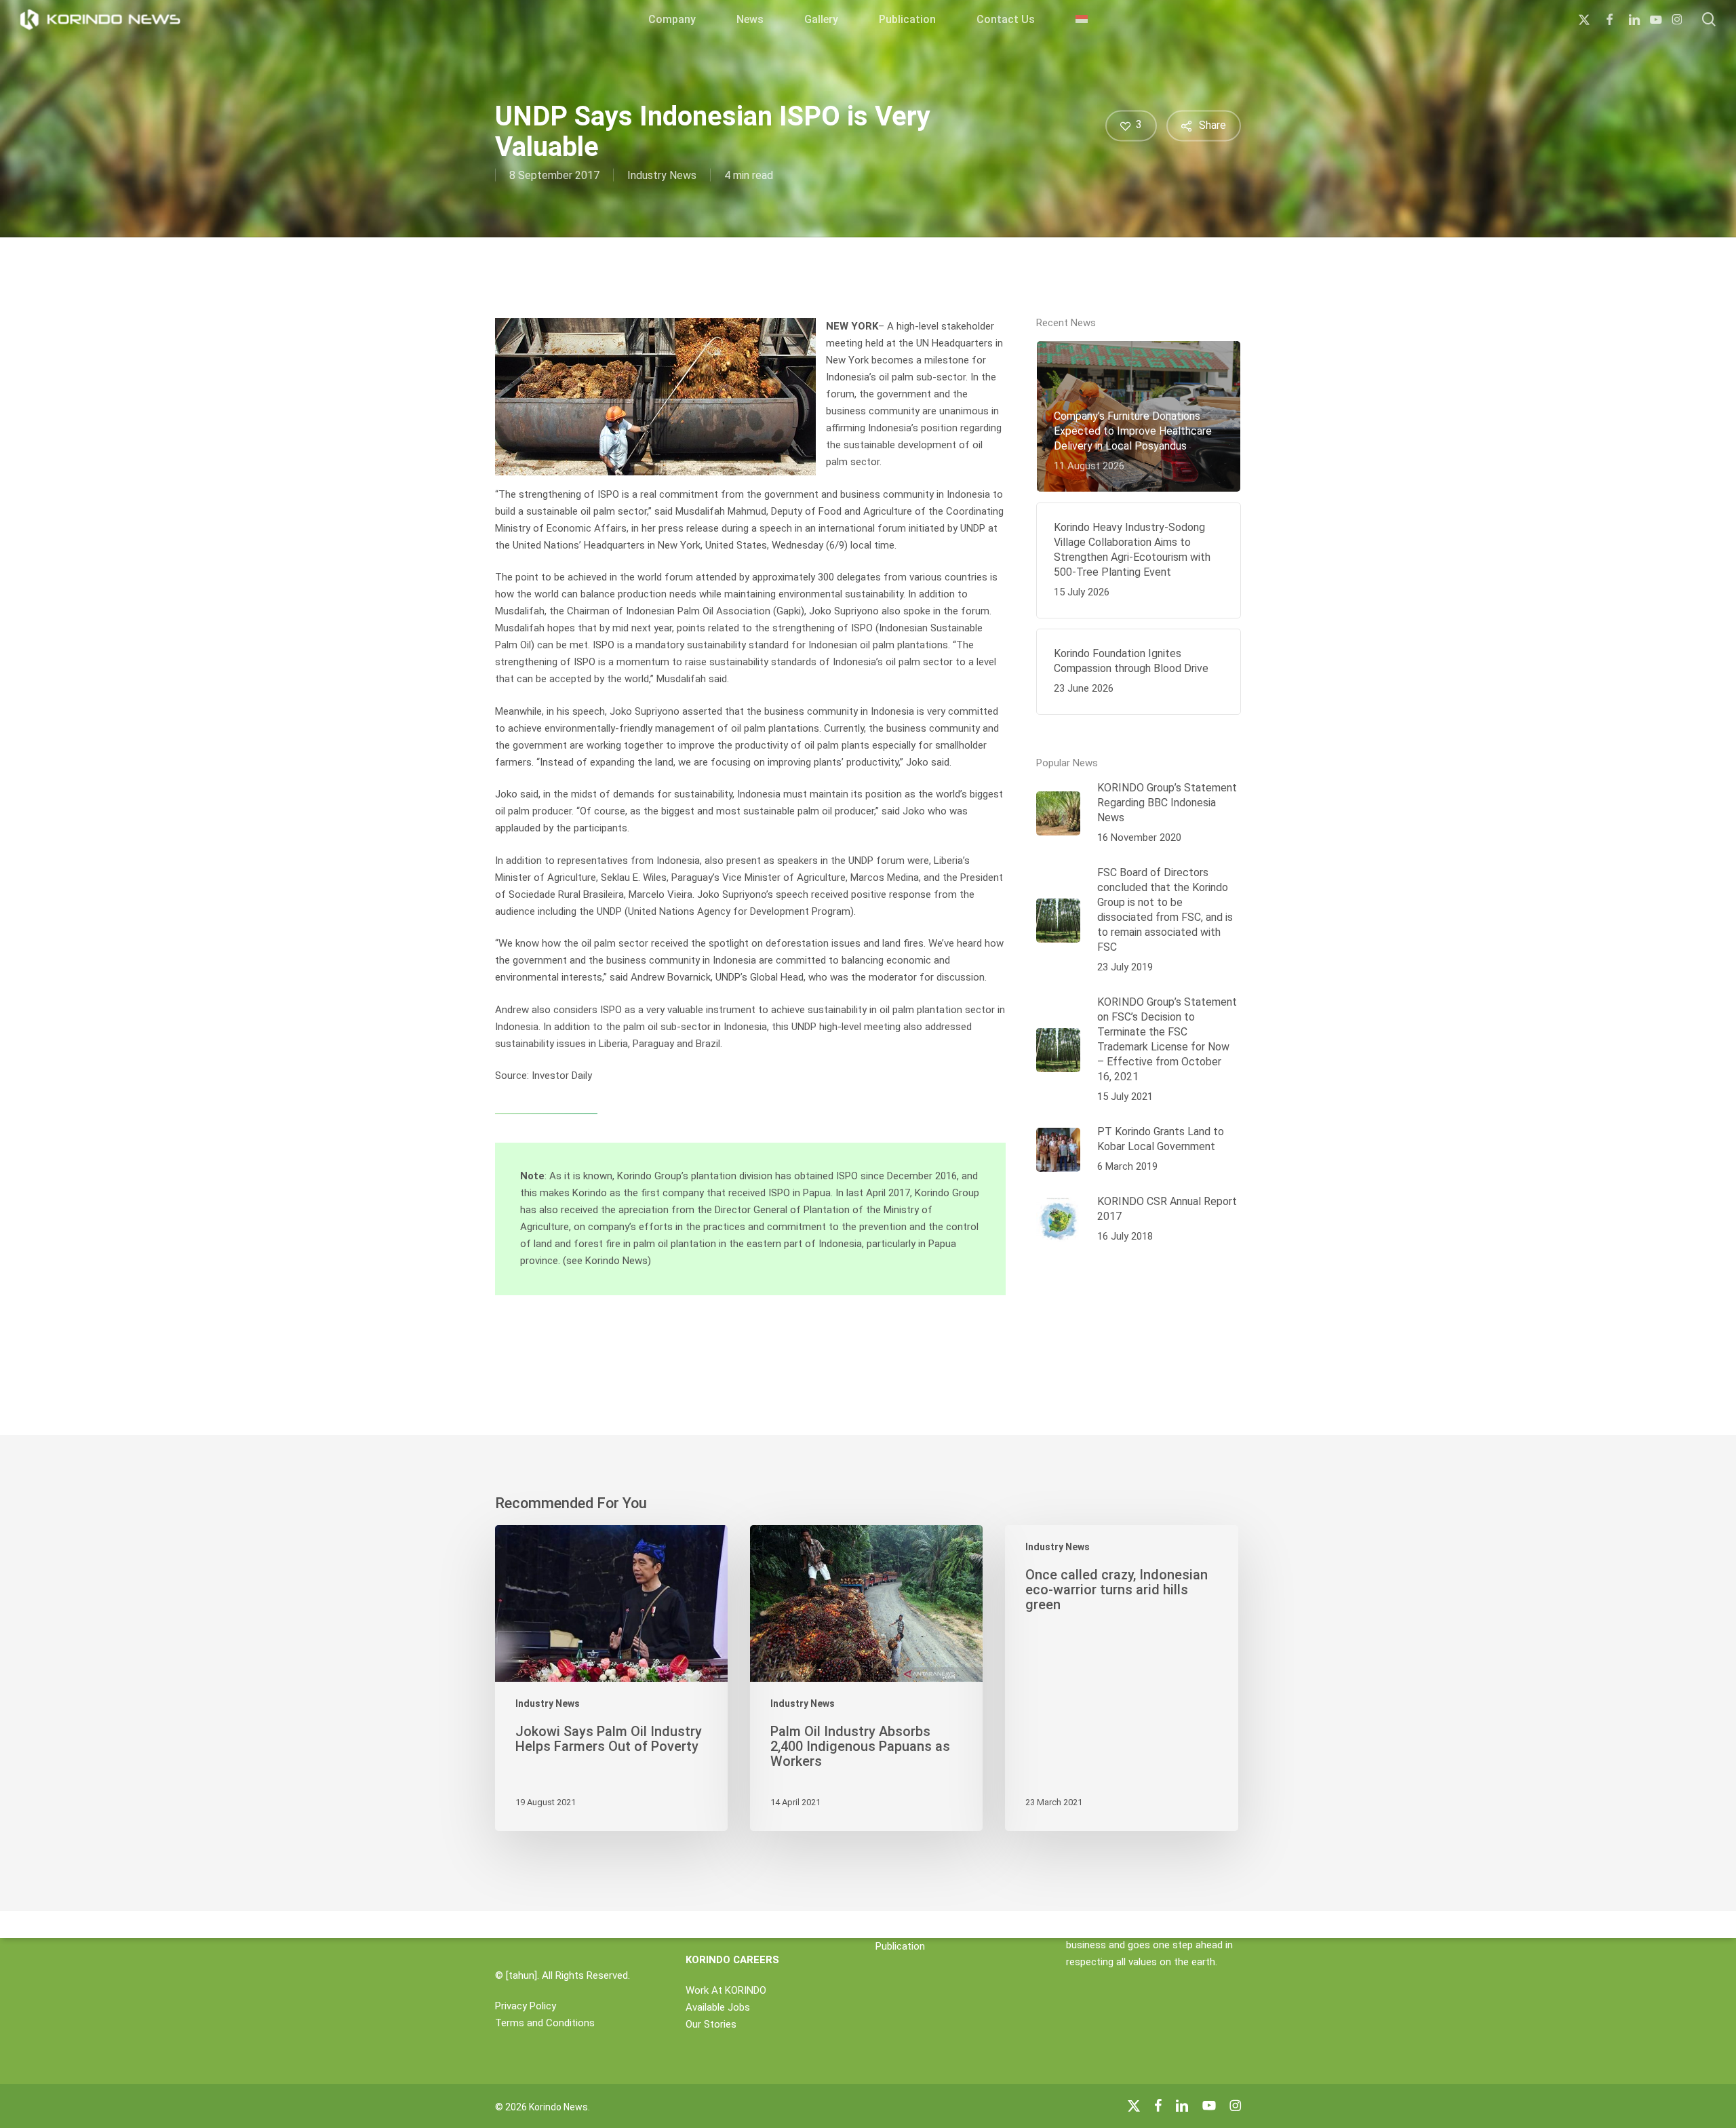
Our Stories (711, 2024)
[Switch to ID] (1082, 20)
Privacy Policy (526, 2006)
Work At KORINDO (726, 1990)
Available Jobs (718, 2007)
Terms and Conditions (545, 2023)
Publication (900, 1946)
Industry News (662, 175)
